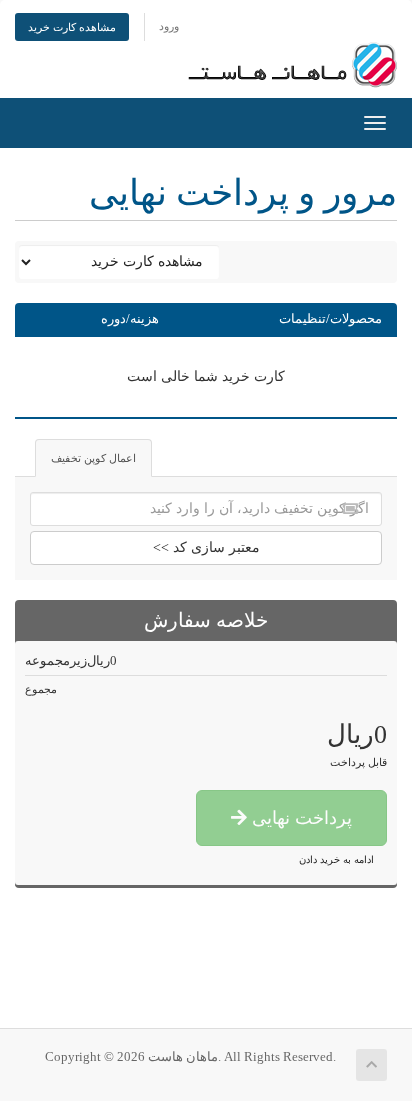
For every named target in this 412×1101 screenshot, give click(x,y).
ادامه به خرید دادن (336, 859)
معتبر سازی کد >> (206, 547)
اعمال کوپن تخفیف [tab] (93, 458)
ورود (169, 26)
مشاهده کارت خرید (72, 27)
